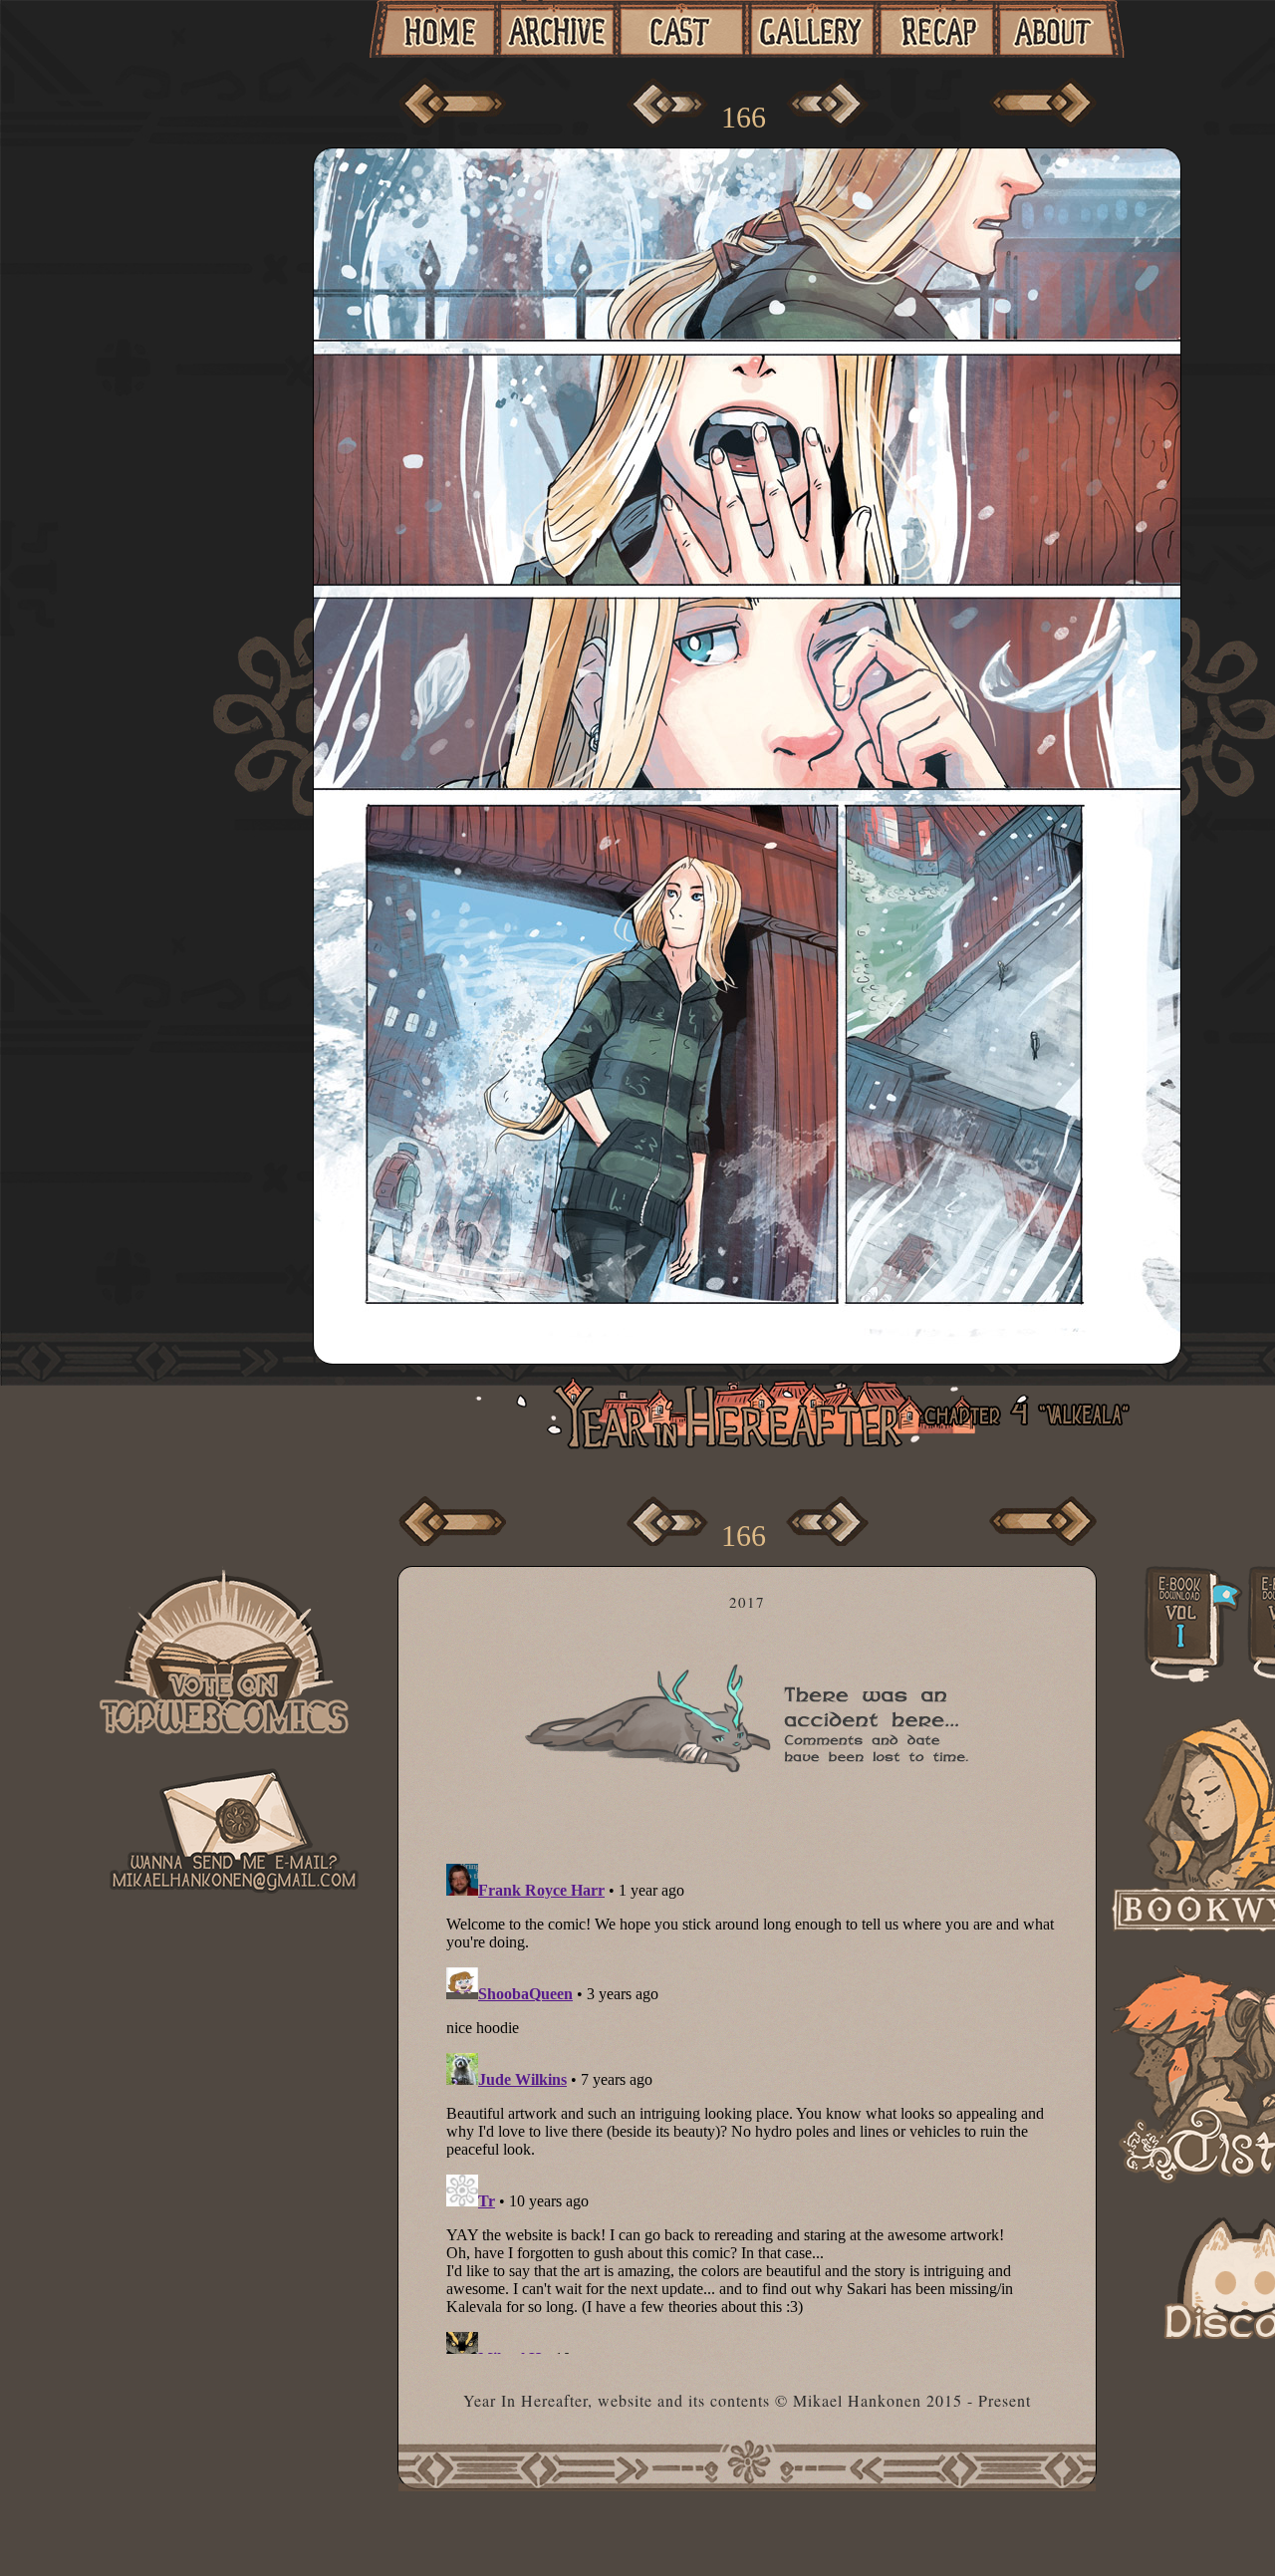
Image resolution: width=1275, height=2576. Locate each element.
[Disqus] (755, 2105)
